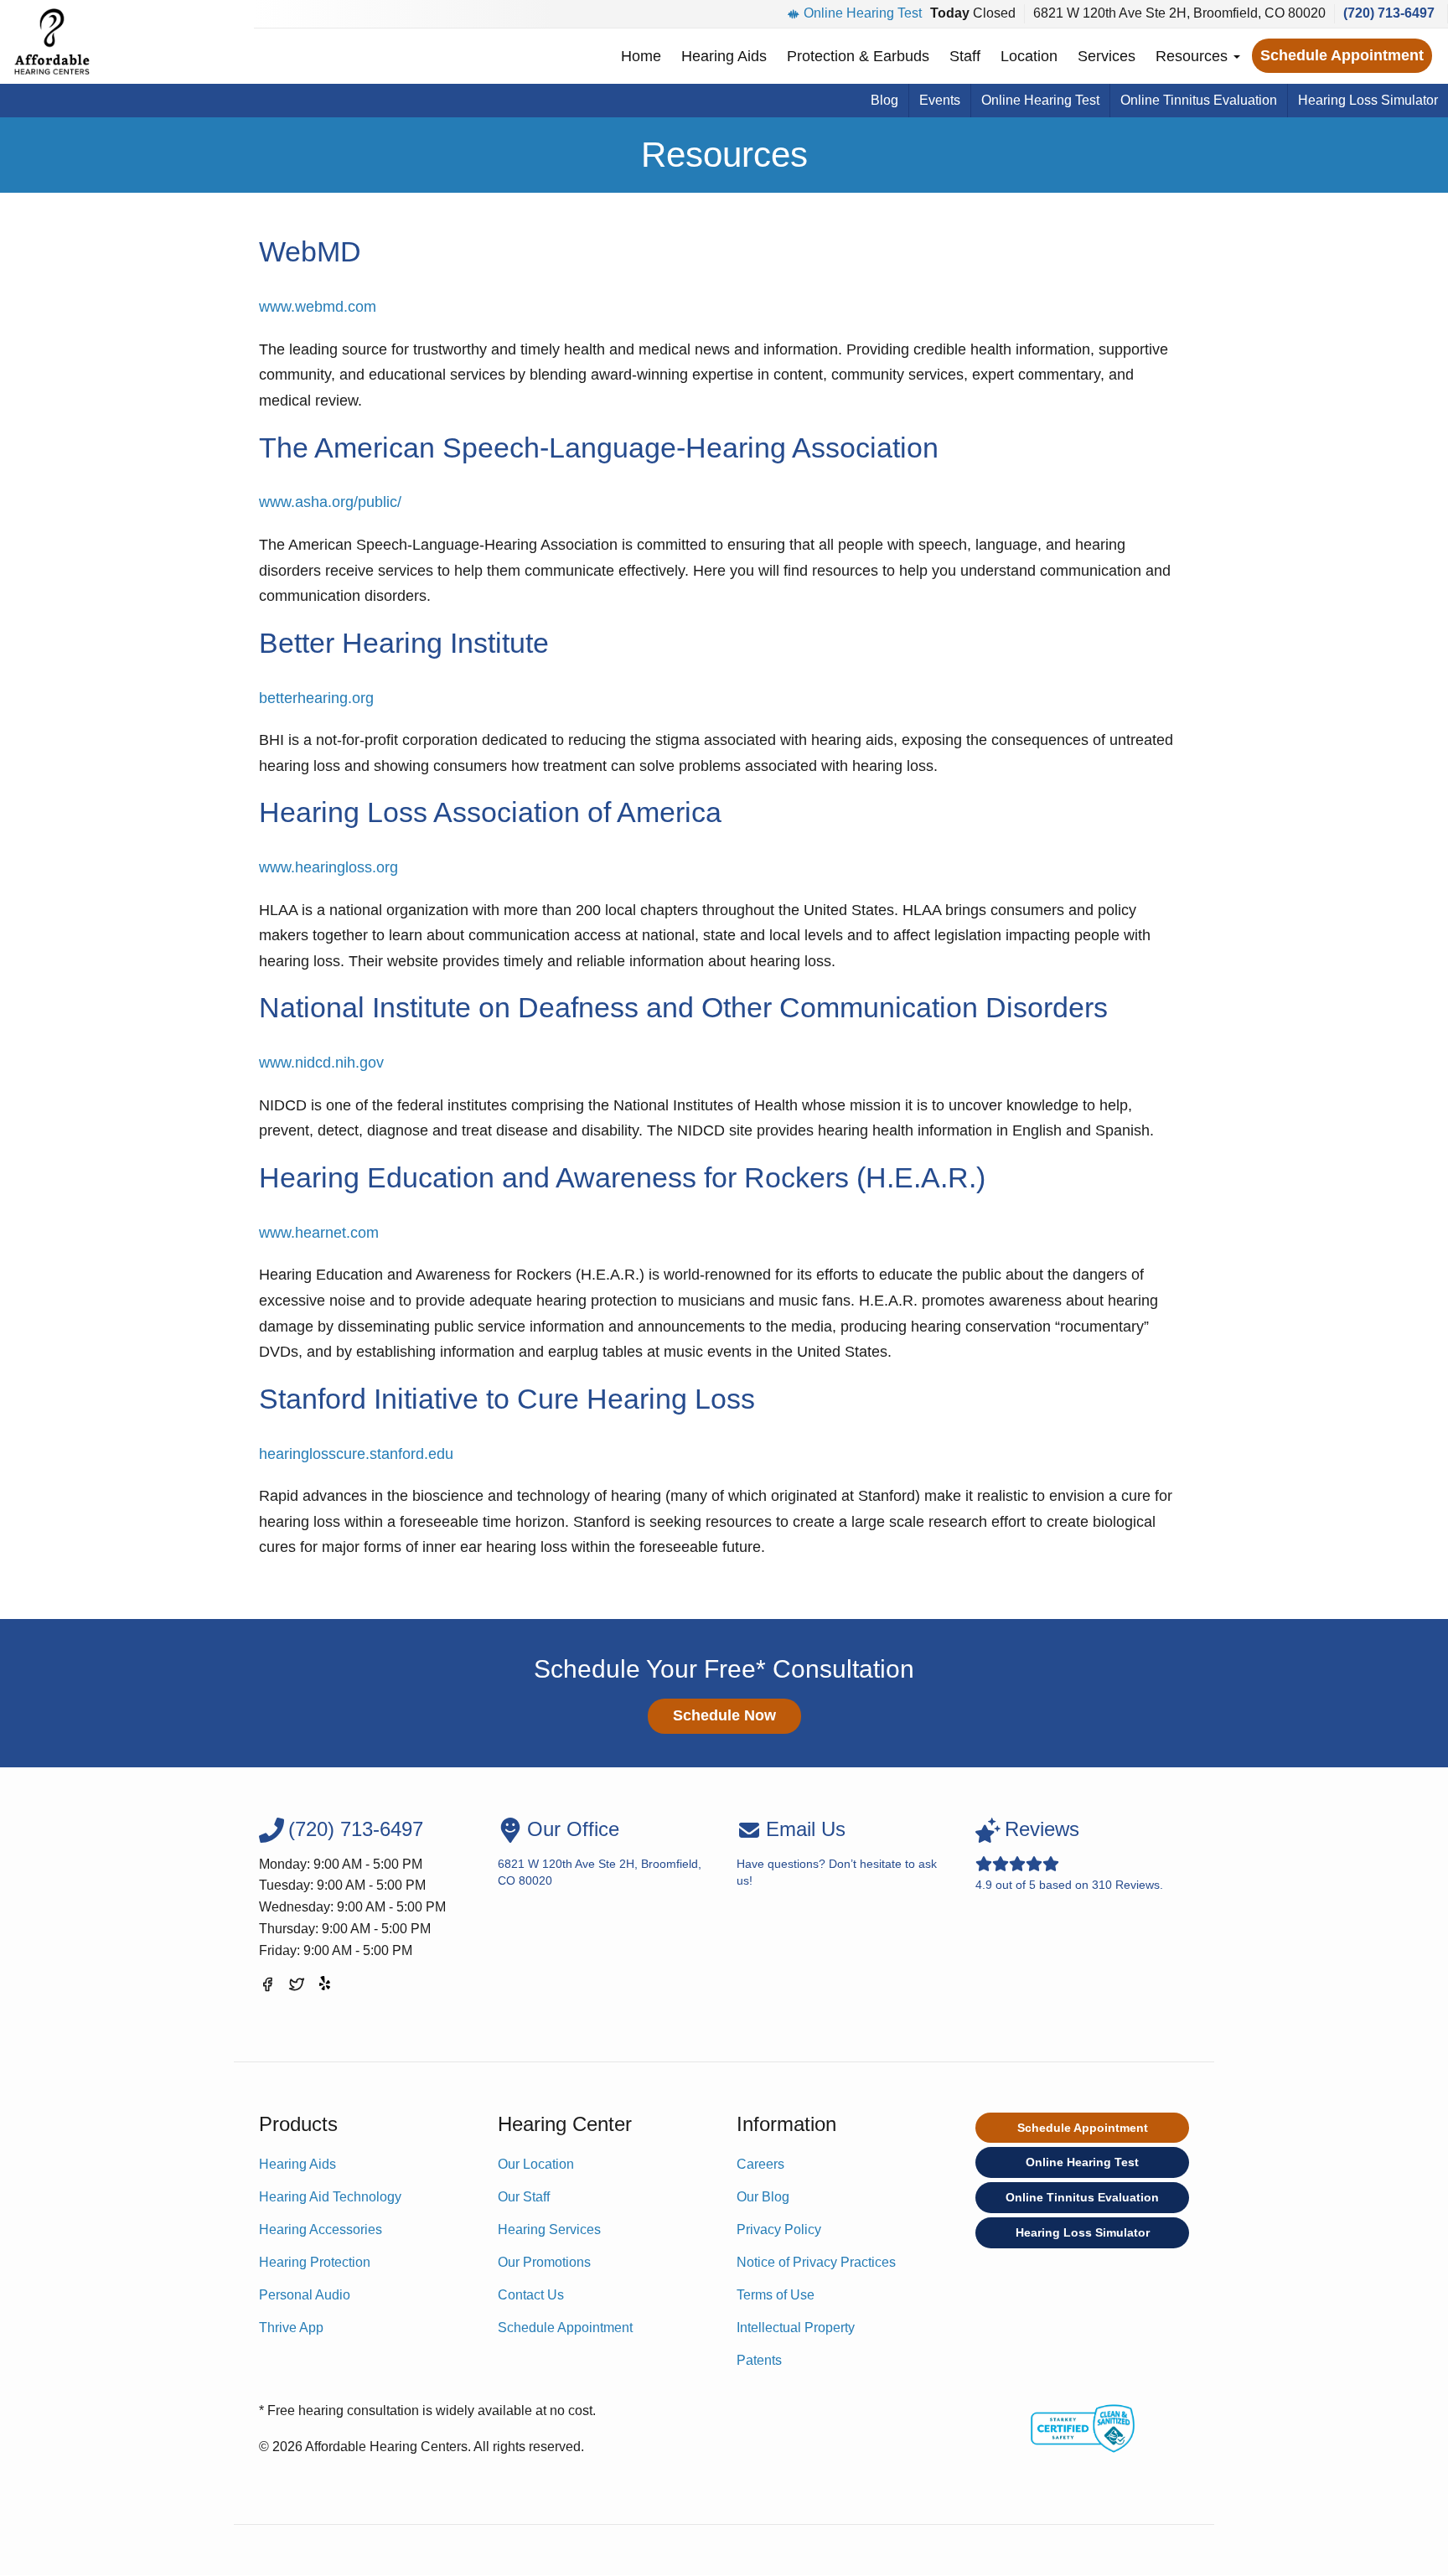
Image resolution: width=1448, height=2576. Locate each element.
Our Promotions (544, 2262)
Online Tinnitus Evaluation (1199, 100)
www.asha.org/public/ (330, 502)
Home (641, 56)
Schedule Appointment (1342, 55)
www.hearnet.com (319, 1233)
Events (940, 100)
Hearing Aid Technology (330, 2197)
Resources (1194, 56)
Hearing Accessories (321, 2229)
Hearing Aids (724, 56)
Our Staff (524, 2197)
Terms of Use (776, 2295)
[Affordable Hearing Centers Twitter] (297, 1987)
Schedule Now (724, 1715)
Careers (760, 2164)
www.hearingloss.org (328, 867)
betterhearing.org (316, 698)
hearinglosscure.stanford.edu (356, 1454)
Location (1029, 56)
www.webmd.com (318, 307)
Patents (759, 2360)
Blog (884, 100)
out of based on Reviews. (1069, 1854)
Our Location (536, 2164)
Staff (965, 56)
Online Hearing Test (863, 13)
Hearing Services (549, 2229)
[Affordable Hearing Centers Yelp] (326, 1987)
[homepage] (52, 42)
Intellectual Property (796, 2328)
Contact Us (531, 2295)
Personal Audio (305, 2295)
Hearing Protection (315, 2262)
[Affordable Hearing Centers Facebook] (267, 1987)
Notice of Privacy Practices (816, 2262)
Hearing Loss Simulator (1368, 100)
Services (1107, 56)
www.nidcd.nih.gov (321, 1063)
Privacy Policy (779, 2229)
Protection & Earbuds (858, 56)
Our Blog (763, 2197)
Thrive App (291, 2328)
